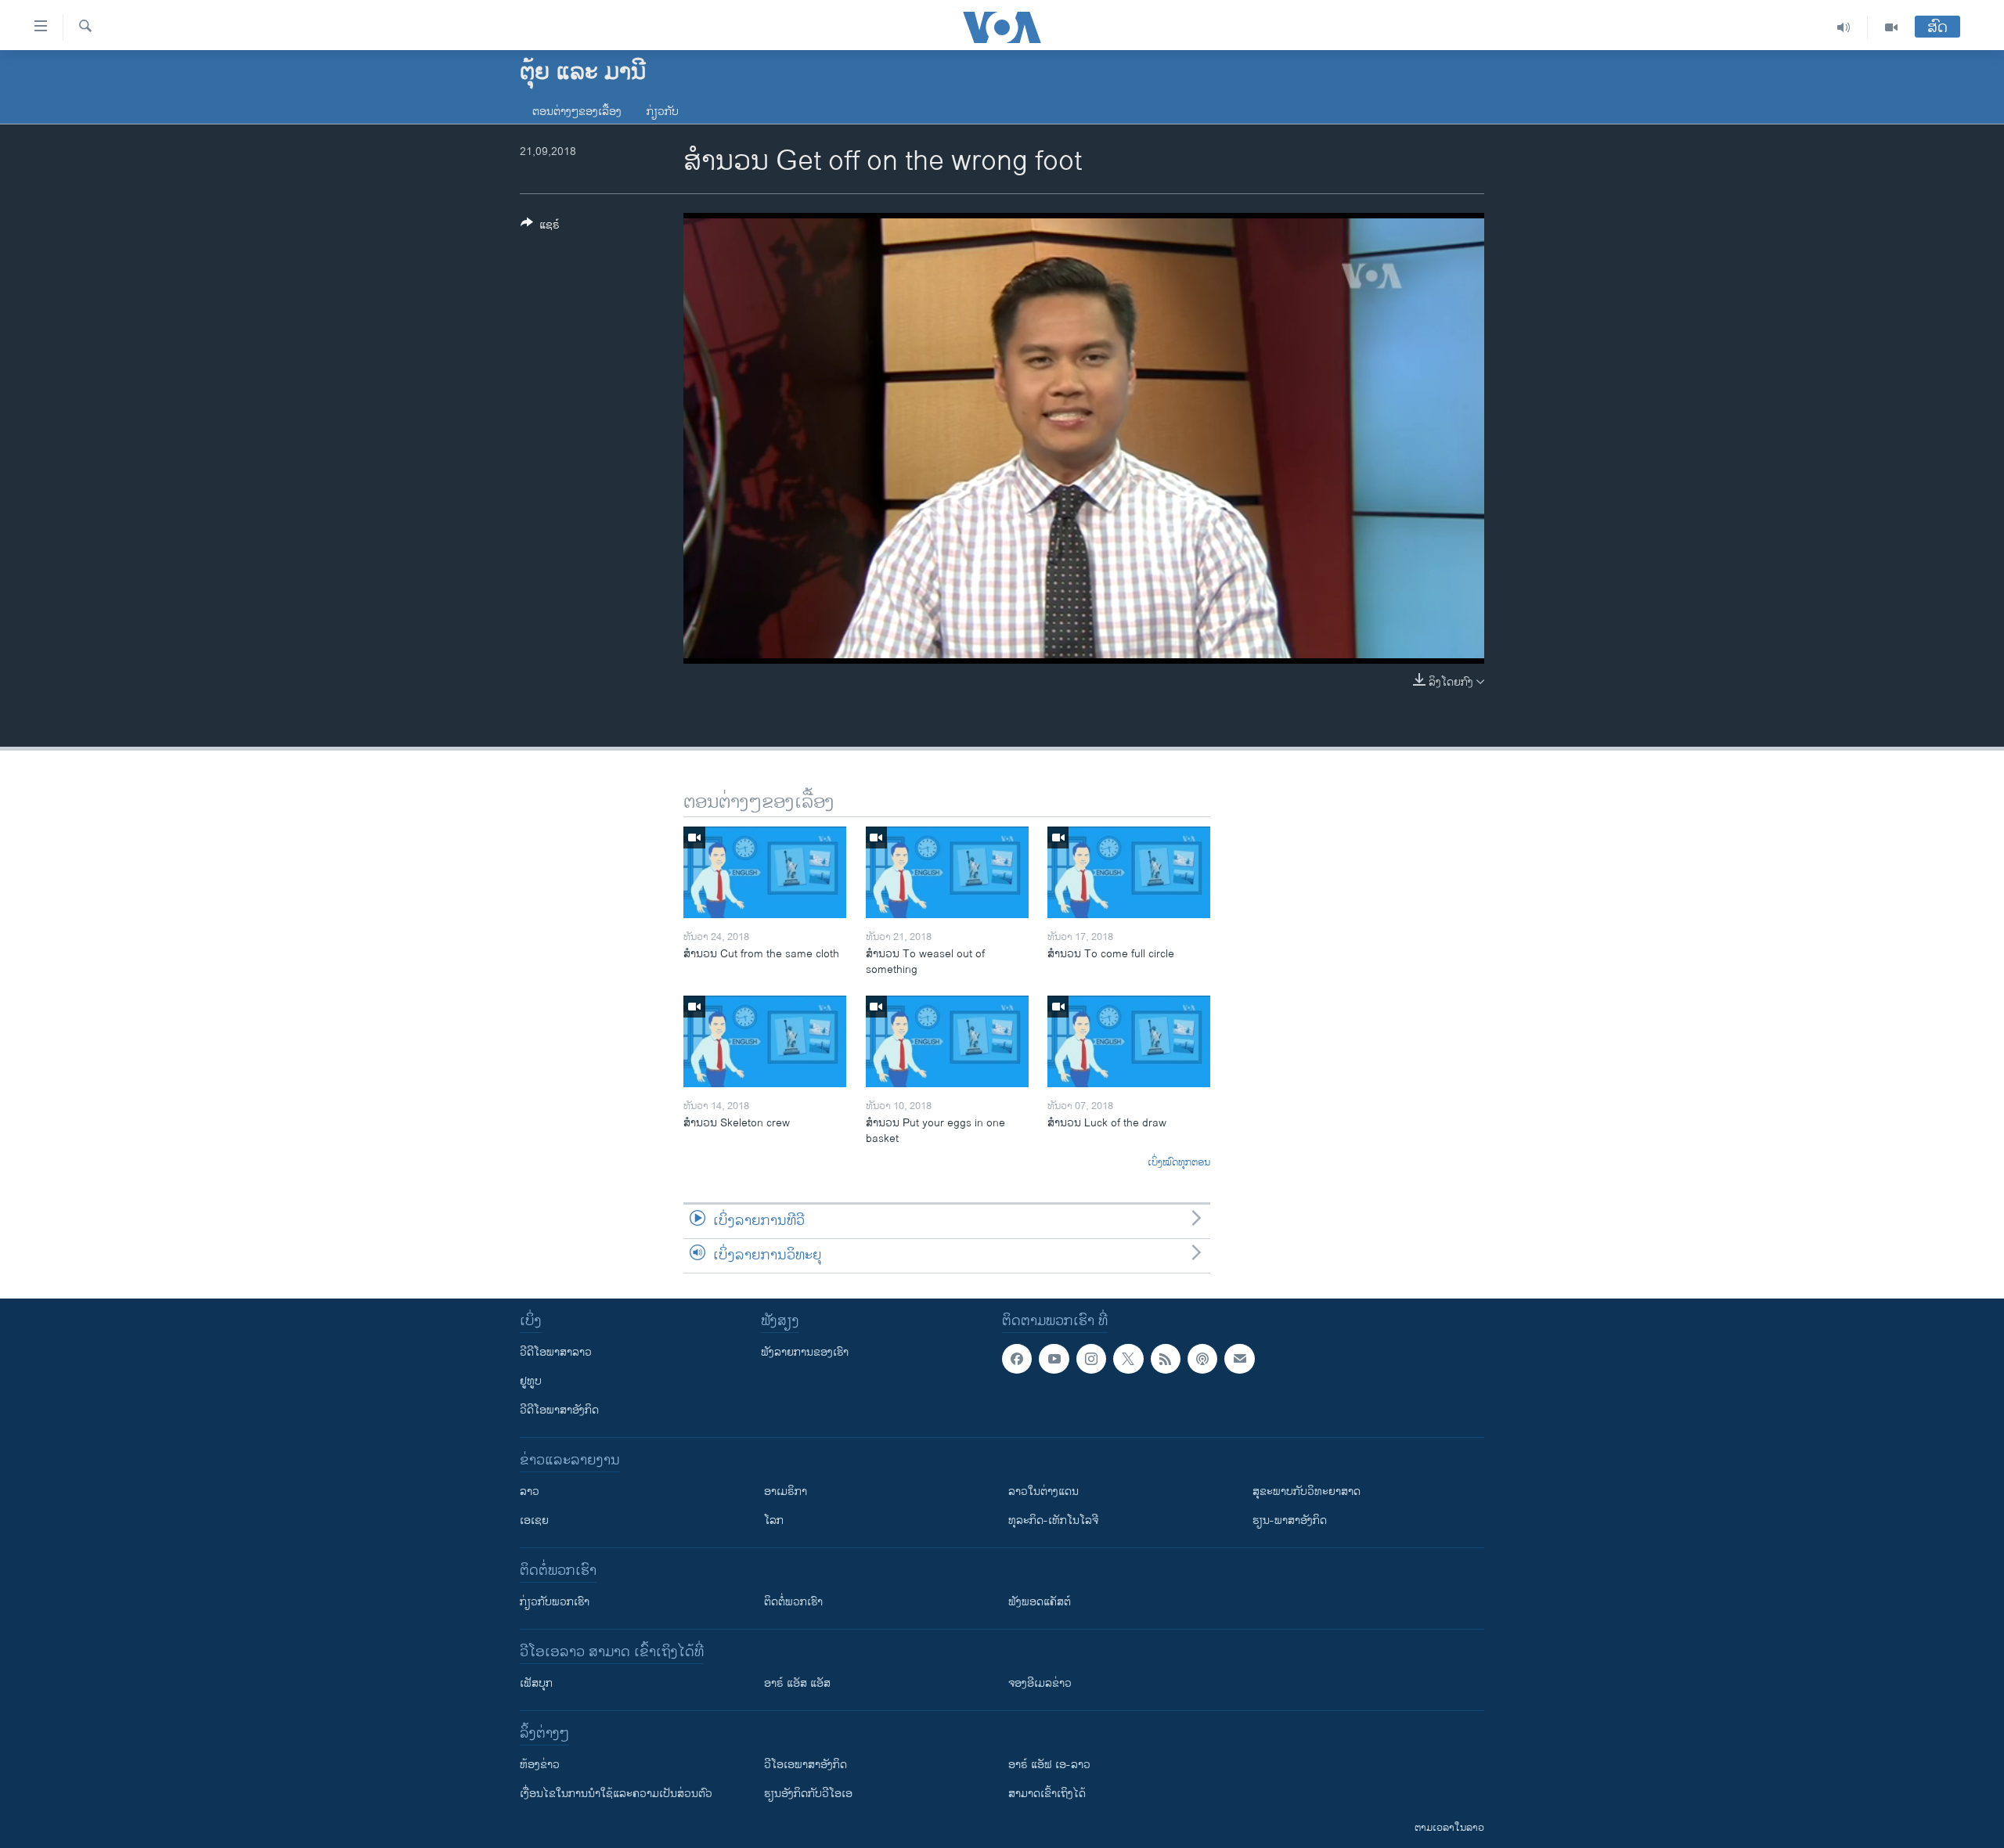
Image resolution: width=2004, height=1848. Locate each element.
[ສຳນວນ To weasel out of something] (947, 872)
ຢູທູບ (531, 1381)
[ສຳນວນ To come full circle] (1129, 872)
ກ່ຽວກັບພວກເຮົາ (555, 1602)
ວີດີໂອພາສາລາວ (556, 1352)
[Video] (1891, 27)
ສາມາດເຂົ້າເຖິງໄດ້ (1047, 1794)
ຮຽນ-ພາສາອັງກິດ (1290, 1520)
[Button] (540, 227)
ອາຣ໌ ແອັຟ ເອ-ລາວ (1049, 1765)
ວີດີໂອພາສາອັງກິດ (559, 1410)
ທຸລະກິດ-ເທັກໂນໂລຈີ (1053, 1520)
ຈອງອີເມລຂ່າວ (1040, 1683)
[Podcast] (1202, 1359)
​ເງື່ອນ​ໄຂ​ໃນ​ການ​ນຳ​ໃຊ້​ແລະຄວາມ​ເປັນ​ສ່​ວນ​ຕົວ (616, 1794)
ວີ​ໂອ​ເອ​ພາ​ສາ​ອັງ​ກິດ (806, 1765)
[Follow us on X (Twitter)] (1128, 1359)
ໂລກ (774, 1520)
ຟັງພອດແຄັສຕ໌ (1040, 1602)
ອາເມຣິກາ (786, 1491)
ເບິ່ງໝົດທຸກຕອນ (1179, 1163)
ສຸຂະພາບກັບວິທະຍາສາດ (1307, 1491)
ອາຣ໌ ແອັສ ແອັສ (797, 1683)
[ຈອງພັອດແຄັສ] (1239, 1359)
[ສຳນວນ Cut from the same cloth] (765, 872)
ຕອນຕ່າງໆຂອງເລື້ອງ (577, 112)
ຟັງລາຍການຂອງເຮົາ (805, 1352)
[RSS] (1166, 1359)
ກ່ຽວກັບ (663, 112)
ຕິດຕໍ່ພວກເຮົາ (793, 1602)
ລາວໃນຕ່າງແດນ (1043, 1491)
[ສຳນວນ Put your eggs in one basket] (947, 1041)
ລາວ (530, 1491)
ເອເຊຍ (534, 1520)
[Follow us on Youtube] (1054, 1359)
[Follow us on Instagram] (1091, 1359)
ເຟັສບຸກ (536, 1683)
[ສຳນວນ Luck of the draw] (1129, 1041)
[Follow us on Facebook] (1017, 1359)
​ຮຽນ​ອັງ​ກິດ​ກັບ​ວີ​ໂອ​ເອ (808, 1794)
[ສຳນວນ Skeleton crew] (765, 1041)
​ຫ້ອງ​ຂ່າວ (540, 1765)
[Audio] (1844, 27)
